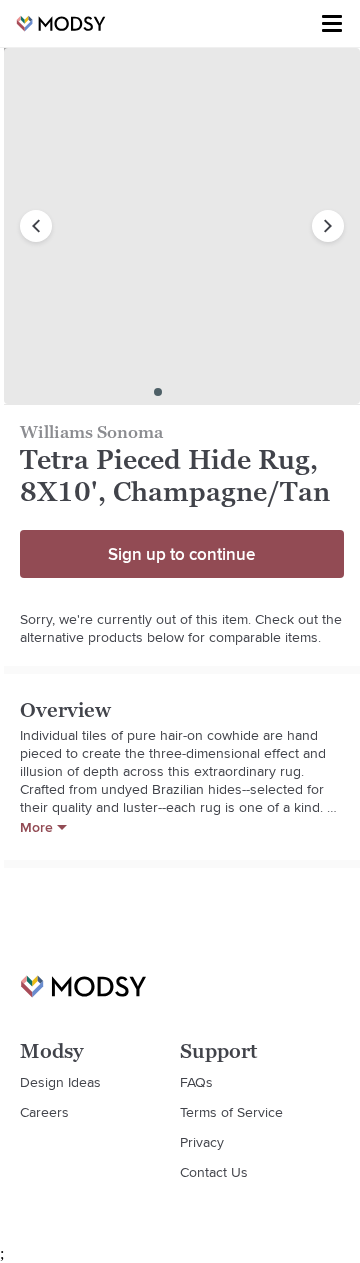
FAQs (196, 1082)
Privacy (202, 1142)
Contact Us (214, 1172)
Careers (44, 1112)
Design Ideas (60, 1082)
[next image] (328, 226)
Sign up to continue (181, 554)
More (36, 827)
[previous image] (36, 226)
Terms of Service (231, 1112)
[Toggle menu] (332, 24)
